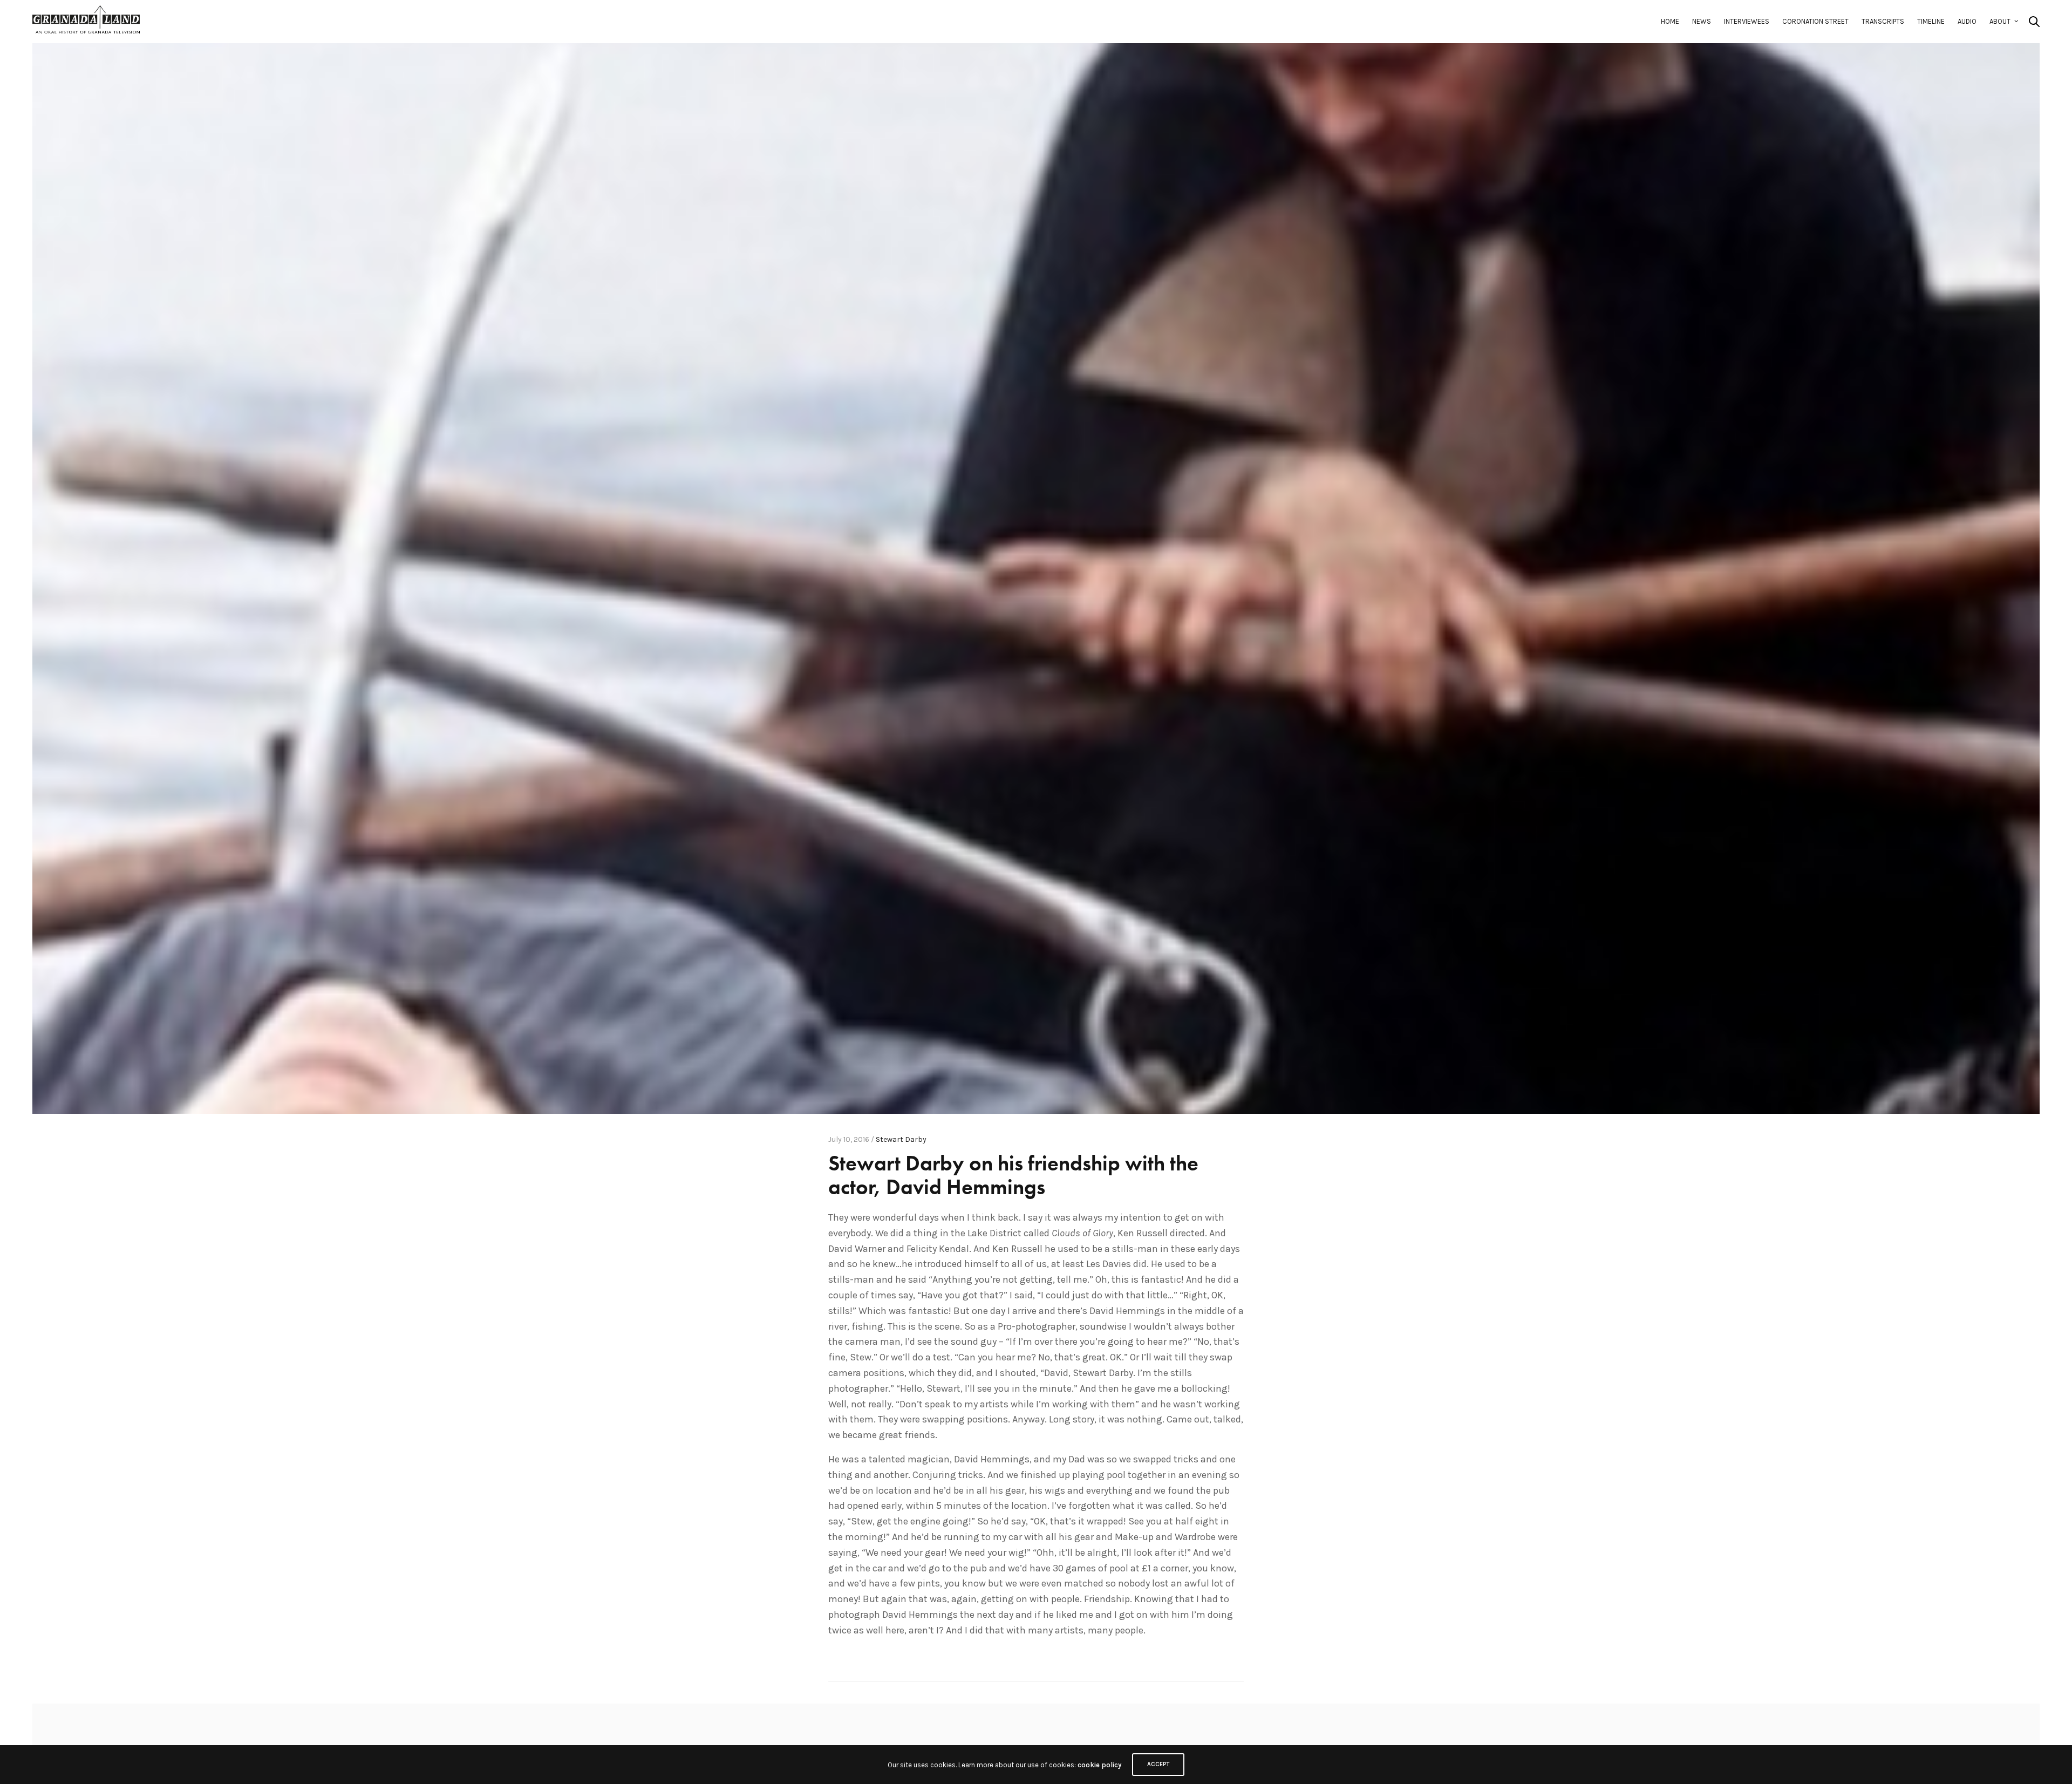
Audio (1967, 21)
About (2000, 21)
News (1702, 21)
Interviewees (1747, 21)
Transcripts (1883, 21)
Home (1670, 21)
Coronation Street (1815, 21)
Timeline (1931, 21)
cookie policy (1099, 1765)
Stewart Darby (901, 1139)
